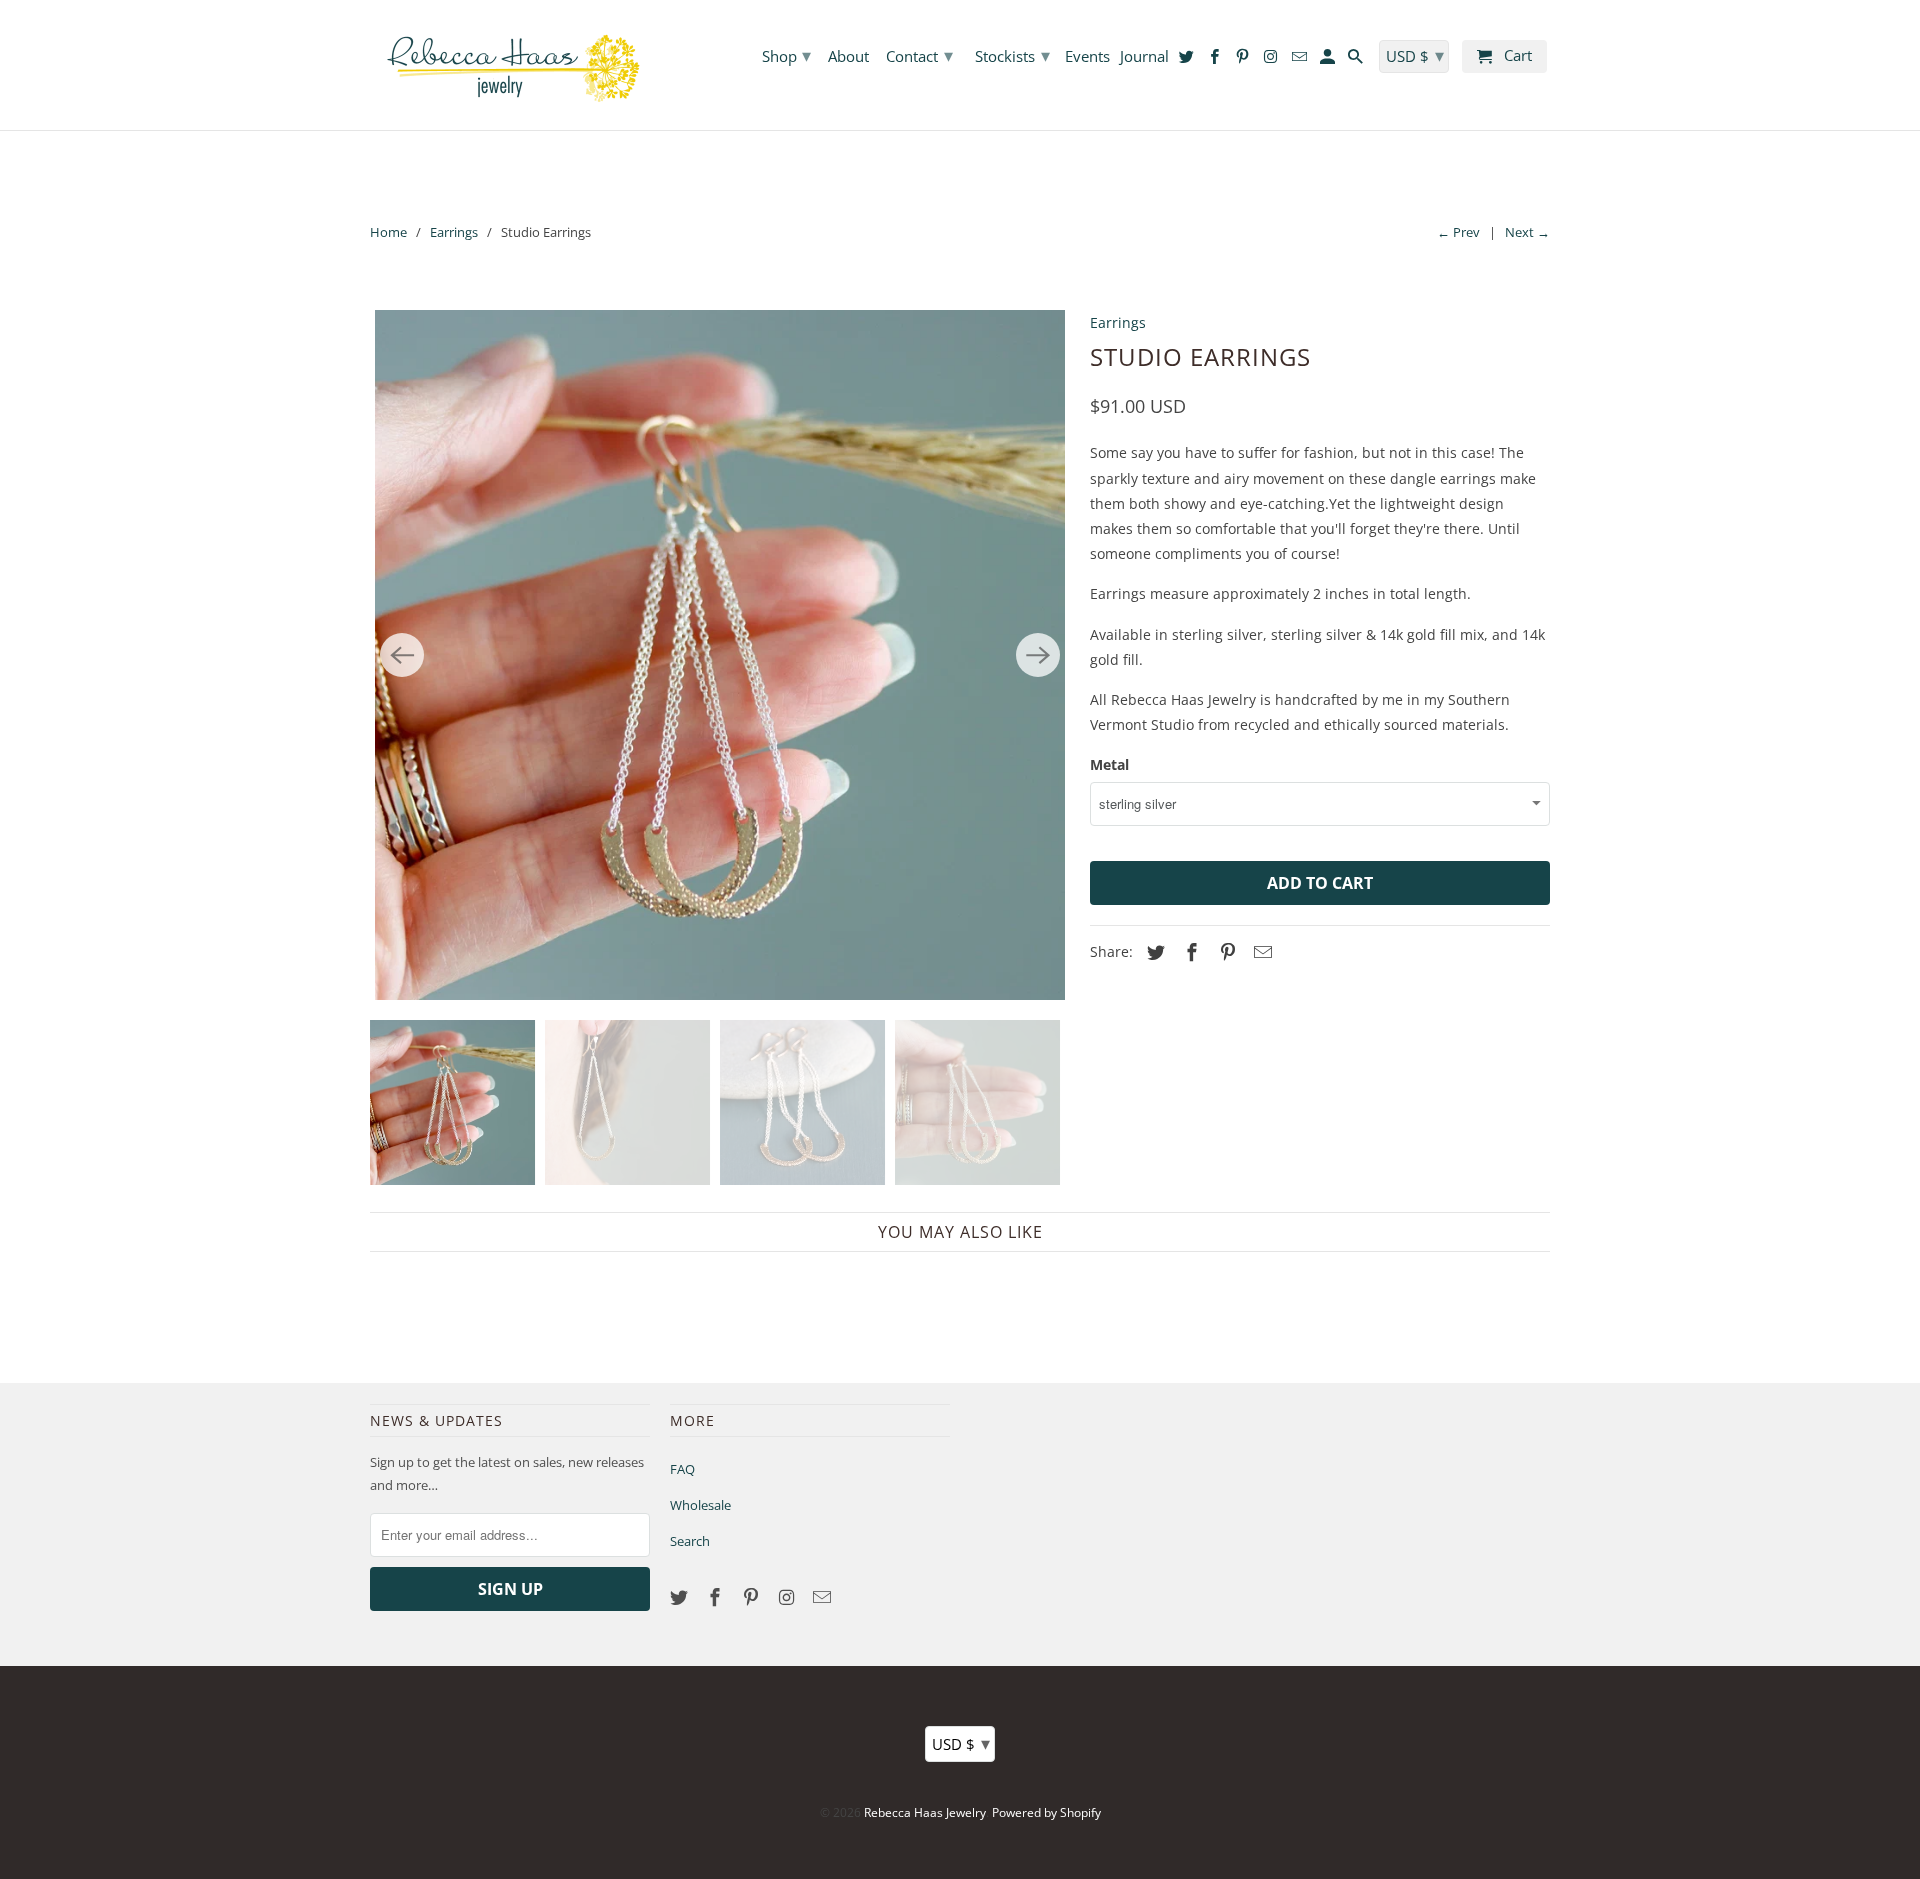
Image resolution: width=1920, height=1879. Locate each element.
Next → (1527, 232)
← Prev (1458, 232)
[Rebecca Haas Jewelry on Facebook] (717, 1597)
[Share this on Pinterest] (1225, 952)
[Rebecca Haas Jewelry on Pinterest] (753, 1597)
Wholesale (700, 1505)
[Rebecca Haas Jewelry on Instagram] (788, 1597)
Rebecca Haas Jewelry (925, 1812)
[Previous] (402, 655)
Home (388, 232)
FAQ (682, 1469)
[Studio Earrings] (720, 655)
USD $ (961, 1743)
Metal (1109, 764)
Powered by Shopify (1046, 1812)
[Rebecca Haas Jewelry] (510, 65)
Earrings (454, 232)
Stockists (1012, 55)
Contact (919, 55)
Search (690, 1541)
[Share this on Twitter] (1153, 952)
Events (1087, 57)
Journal (1144, 57)
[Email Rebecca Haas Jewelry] (824, 1597)
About (848, 57)
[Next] (1038, 655)
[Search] (1357, 60)
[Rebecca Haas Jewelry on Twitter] (681, 1597)
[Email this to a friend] (1260, 952)
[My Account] (1329, 60)
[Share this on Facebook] (1189, 952)
